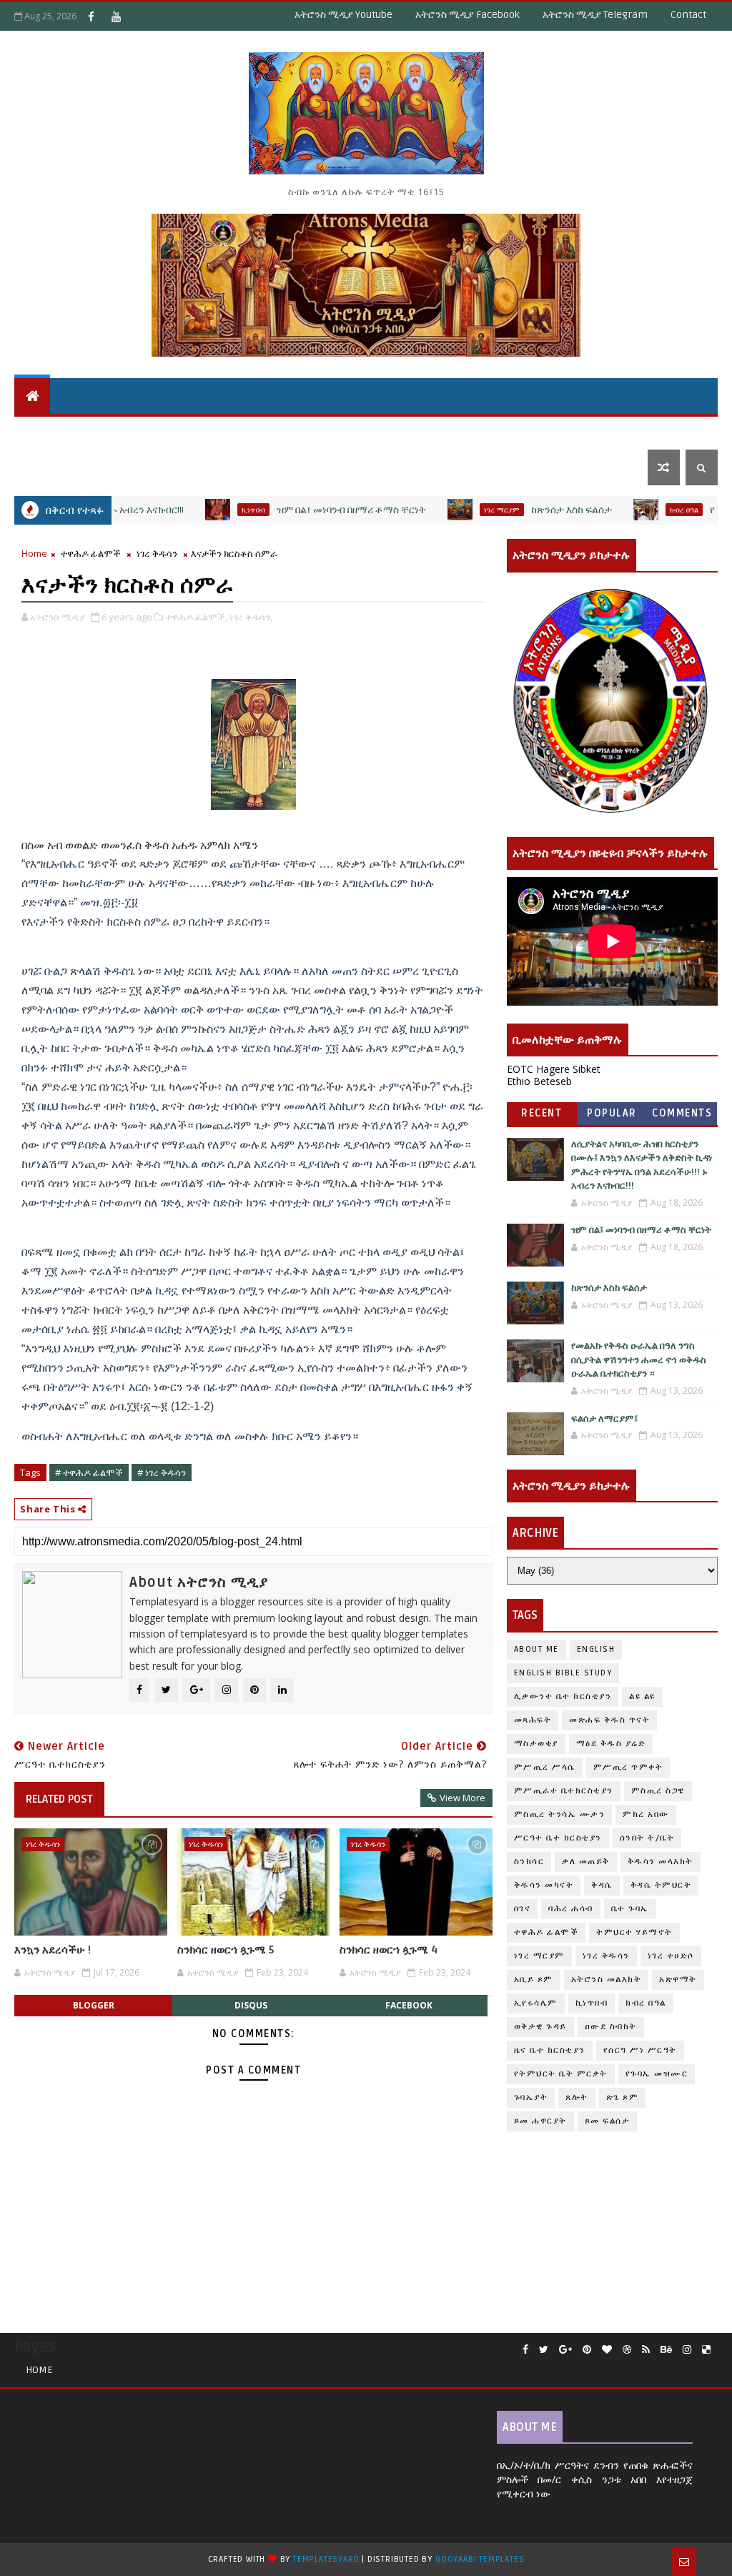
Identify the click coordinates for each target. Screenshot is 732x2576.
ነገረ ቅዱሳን (157, 553)
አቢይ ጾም (534, 1980)
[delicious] (706, 2350)
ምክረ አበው (646, 1814)
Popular (612, 1113)
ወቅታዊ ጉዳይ (436, 431)
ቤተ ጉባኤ (630, 1909)
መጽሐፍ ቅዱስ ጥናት (609, 1720)
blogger (94, 2005)
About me (536, 1649)
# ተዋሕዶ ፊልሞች (89, 1472)
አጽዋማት (237, 431)
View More (463, 1798)
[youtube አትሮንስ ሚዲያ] (116, 16)
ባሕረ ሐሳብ (571, 1909)
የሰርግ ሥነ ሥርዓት (640, 2050)
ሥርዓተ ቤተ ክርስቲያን (558, 1838)
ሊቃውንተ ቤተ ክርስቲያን (563, 1696)
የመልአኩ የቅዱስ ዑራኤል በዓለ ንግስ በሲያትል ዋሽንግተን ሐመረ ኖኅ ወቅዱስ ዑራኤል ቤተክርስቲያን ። (639, 1360)
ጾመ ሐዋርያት (540, 2121)
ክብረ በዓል (632, 510)
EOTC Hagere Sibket (554, 1069)
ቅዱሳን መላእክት (661, 1862)
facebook (409, 2005)
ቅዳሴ (379, 431)
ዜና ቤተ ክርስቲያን (520, 431)
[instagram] (687, 2350)
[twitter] (544, 2350)
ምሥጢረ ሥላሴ (545, 1767)
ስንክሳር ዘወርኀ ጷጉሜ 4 (389, 1950)
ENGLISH (596, 1649)
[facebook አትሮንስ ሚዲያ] (91, 16)
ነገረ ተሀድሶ (648, 431)
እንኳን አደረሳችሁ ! (53, 1950)
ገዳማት (591, 431)
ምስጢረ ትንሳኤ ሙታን (560, 1814)
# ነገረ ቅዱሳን (162, 1472)
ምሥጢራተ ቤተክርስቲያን (564, 1791)
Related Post (59, 1799)
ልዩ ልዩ (642, 1696)
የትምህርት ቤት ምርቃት (561, 2074)
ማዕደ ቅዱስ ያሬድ (611, 1744)
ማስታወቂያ (536, 1744)
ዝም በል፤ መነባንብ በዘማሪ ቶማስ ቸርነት (299, 510)
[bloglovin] (607, 2350)
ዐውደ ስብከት (611, 2027)
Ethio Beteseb (539, 1081)
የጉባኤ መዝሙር (657, 2074)
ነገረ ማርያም (450, 510)
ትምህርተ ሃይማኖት (149, 431)
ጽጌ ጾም (623, 2097)
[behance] (666, 2350)
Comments (682, 1113)
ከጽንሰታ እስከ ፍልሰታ (519, 510)
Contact (688, 15)
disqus (251, 2005)
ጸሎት (577, 2097)
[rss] (646, 2350)
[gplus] (565, 2350)
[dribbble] (627, 2350)
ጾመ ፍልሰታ (608, 2121)
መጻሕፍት (533, 1720)
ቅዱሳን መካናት (544, 1885)
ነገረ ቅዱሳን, (251, 617)
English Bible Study (563, 1673)
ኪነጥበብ (201, 510)
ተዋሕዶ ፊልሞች (91, 553)
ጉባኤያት (531, 2097)
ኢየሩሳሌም (536, 2003)
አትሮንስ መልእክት (607, 1980)
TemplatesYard (326, 2559)
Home (34, 553)
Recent (541, 1113)
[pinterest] (587, 2350)
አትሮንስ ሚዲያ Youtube (343, 15)
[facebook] (525, 2350)
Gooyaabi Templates (480, 2559)
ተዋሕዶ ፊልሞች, (196, 617)
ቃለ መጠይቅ (586, 1862)
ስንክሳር (529, 1862)
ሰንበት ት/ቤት (52, 431)
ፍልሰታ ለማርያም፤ (604, 1419)
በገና (523, 1909)
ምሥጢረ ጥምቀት (628, 1767)
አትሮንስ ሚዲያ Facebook (468, 15)
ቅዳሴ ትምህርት (318, 431)
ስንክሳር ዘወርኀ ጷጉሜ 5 (226, 1950)
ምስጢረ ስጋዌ (658, 1791)
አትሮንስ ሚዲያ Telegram (595, 15)
